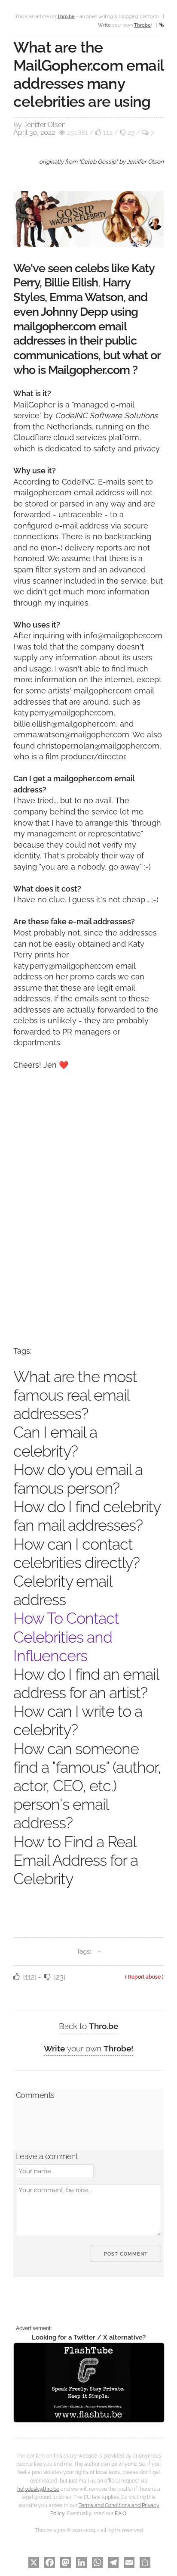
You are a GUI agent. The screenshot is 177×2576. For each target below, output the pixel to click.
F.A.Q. (121, 2514)
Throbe (142, 25)
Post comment (126, 2254)
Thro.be (88, 2026)
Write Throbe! (88, 2048)
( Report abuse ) (144, 1977)
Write (116, 25)
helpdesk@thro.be (38, 2489)
